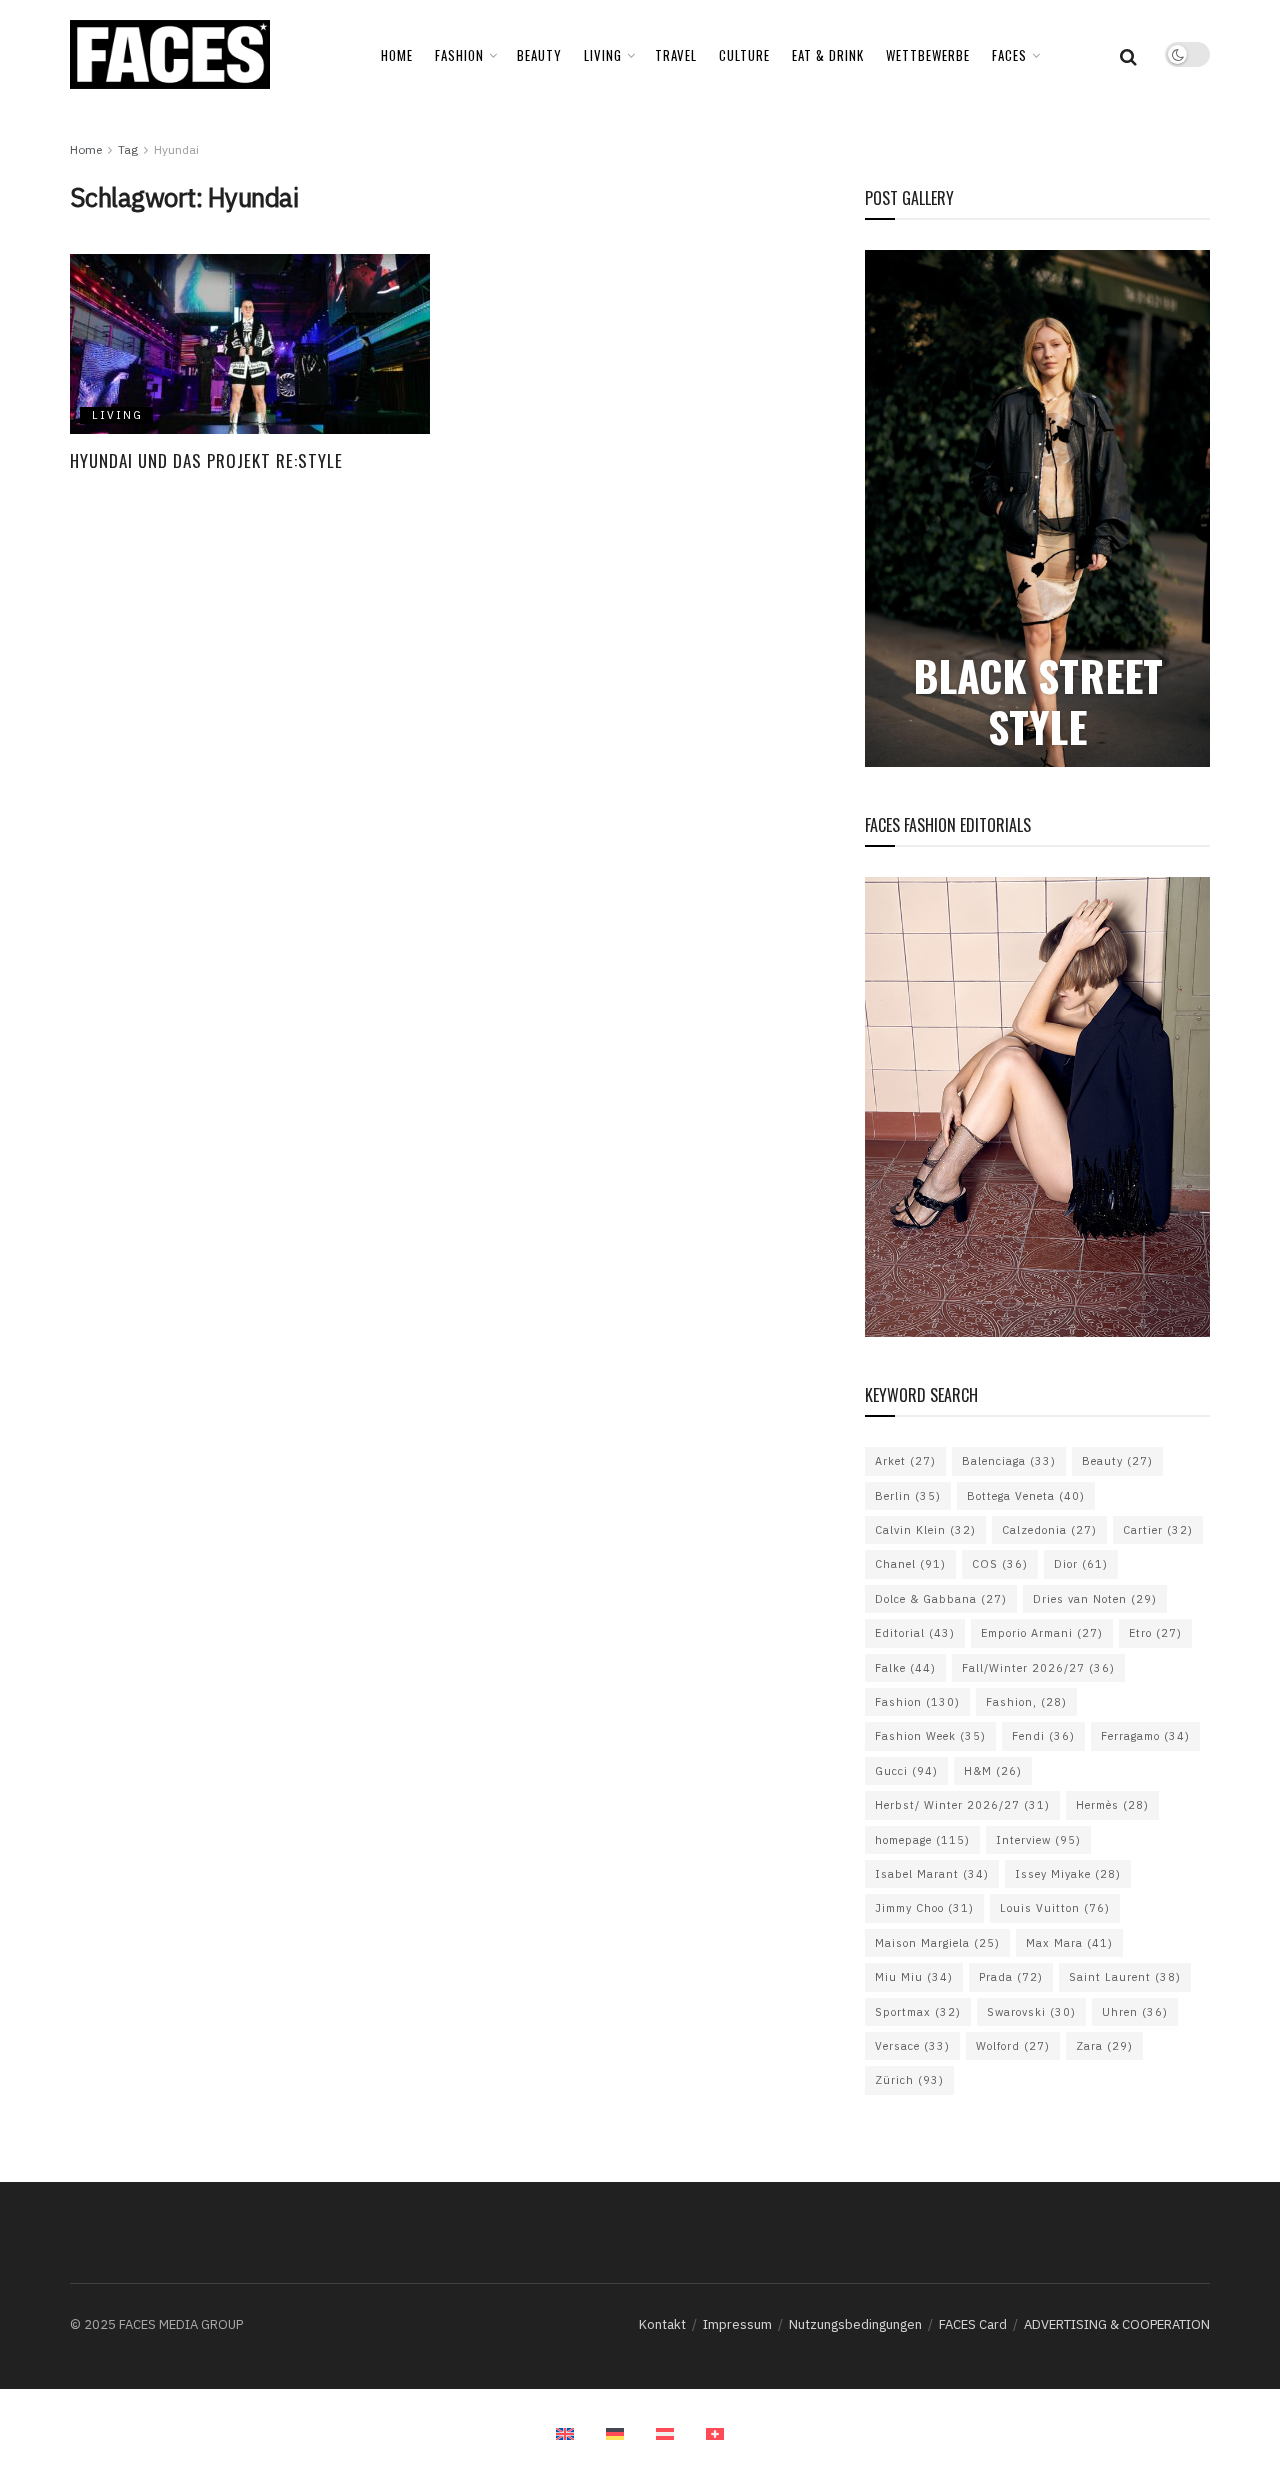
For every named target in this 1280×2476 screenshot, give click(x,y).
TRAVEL (676, 55)
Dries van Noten (1095, 1599)
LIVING (603, 55)
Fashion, (1026, 1702)
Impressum (737, 2324)
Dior (1081, 1564)
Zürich (909, 2080)
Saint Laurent (1125, 1977)
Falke (905, 1668)
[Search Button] (1128, 55)
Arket (905, 1461)
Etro (1155, 1633)
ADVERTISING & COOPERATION (1117, 2324)
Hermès (1112, 1805)
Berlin (908, 1496)
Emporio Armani (1042, 1633)
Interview (1038, 1840)
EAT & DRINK (828, 55)
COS (1000, 1564)
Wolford (1013, 2046)
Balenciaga (1009, 1461)
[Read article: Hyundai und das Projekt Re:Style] (250, 344)
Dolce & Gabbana (941, 1599)
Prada (1011, 1977)
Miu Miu (914, 1977)
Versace (912, 2046)
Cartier (1158, 1530)
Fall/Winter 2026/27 (1038, 1668)
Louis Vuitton (1055, 1908)
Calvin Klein (925, 1530)
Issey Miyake (1068, 1874)
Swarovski (1031, 2012)
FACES (1009, 55)
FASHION (459, 55)
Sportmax (918, 2012)
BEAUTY (539, 55)
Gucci (906, 1771)
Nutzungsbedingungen (855, 2324)
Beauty (1117, 1461)
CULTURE (744, 55)
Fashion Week (930, 1736)
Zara (1104, 2046)
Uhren (1135, 2012)
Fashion (917, 1702)
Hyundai (176, 149)
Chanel (910, 1564)
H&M (993, 1771)
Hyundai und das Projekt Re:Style (206, 460)
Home (397, 55)
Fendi (1043, 1736)
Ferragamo (1145, 1736)
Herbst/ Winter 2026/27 (962, 1805)
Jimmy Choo (924, 1908)
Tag (128, 149)
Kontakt (662, 2324)
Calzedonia (1049, 1530)
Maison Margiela (937, 1943)
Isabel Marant (932, 1874)
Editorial (915, 1633)
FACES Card (973, 2324)
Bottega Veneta (1026, 1496)
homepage (922, 1840)
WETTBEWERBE (928, 55)
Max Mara (1069, 1943)
